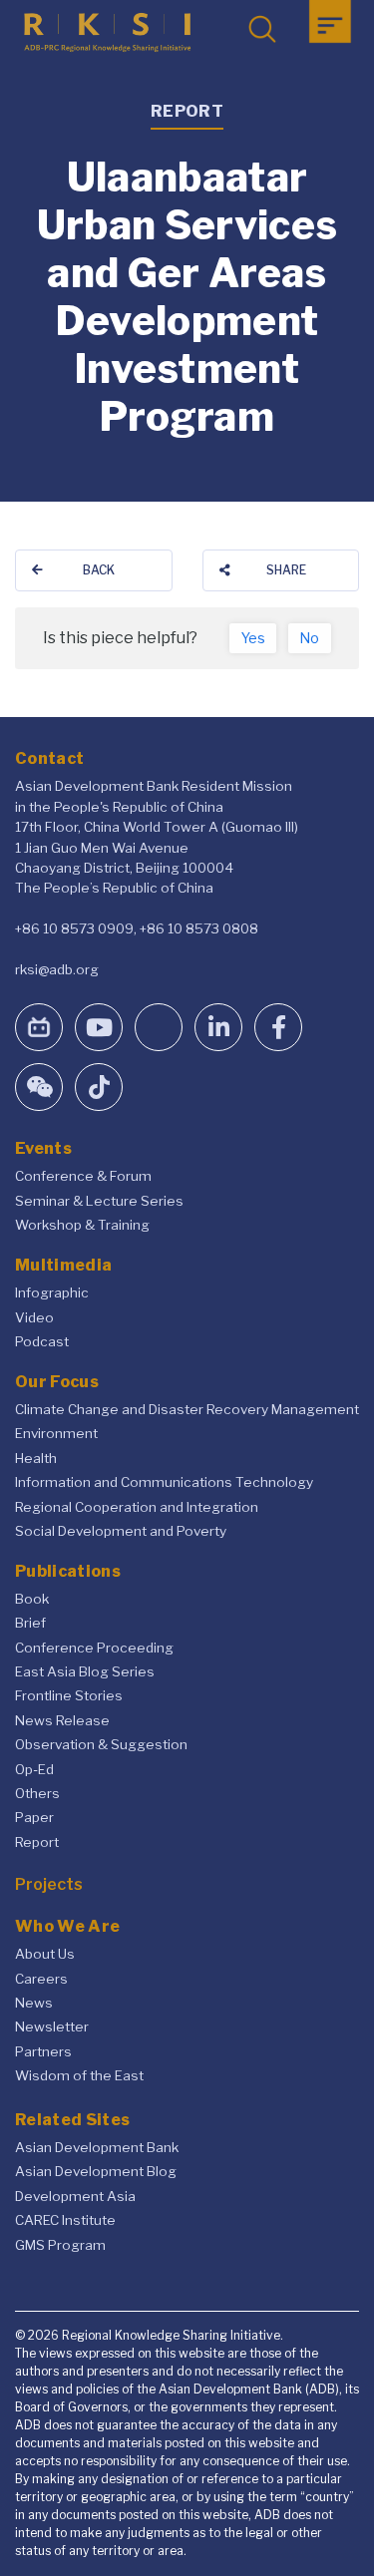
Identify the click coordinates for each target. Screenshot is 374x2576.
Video (34, 1317)
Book (32, 1599)
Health (36, 1458)
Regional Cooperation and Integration (137, 1507)
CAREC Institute (65, 2220)
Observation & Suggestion (101, 1744)
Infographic (52, 1292)
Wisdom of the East (79, 2075)
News (34, 2003)
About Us (45, 1954)
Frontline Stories (69, 1695)
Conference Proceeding (94, 1648)
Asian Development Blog (96, 2171)
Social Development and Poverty (121, 1531)
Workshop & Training (82, 1225)
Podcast (42, 1341)
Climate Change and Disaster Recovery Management (187, 1409)
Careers (41, 1979)
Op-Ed (34, 1769)
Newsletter (52, 2026)
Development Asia (75, 2196)
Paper (34, 1817)
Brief (30, 1623)
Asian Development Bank (97, 2147)
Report (37, 1842)
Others (37, 1793)
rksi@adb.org (57, 969)
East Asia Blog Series (85, 1671)
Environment (56, 1433)
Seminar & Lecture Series (99, 1201)
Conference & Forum (83, 1176)
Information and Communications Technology (164, 1482)
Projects (49, 1884)
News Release (62, 1720)
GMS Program (60, 2245)
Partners (43, 2051)
